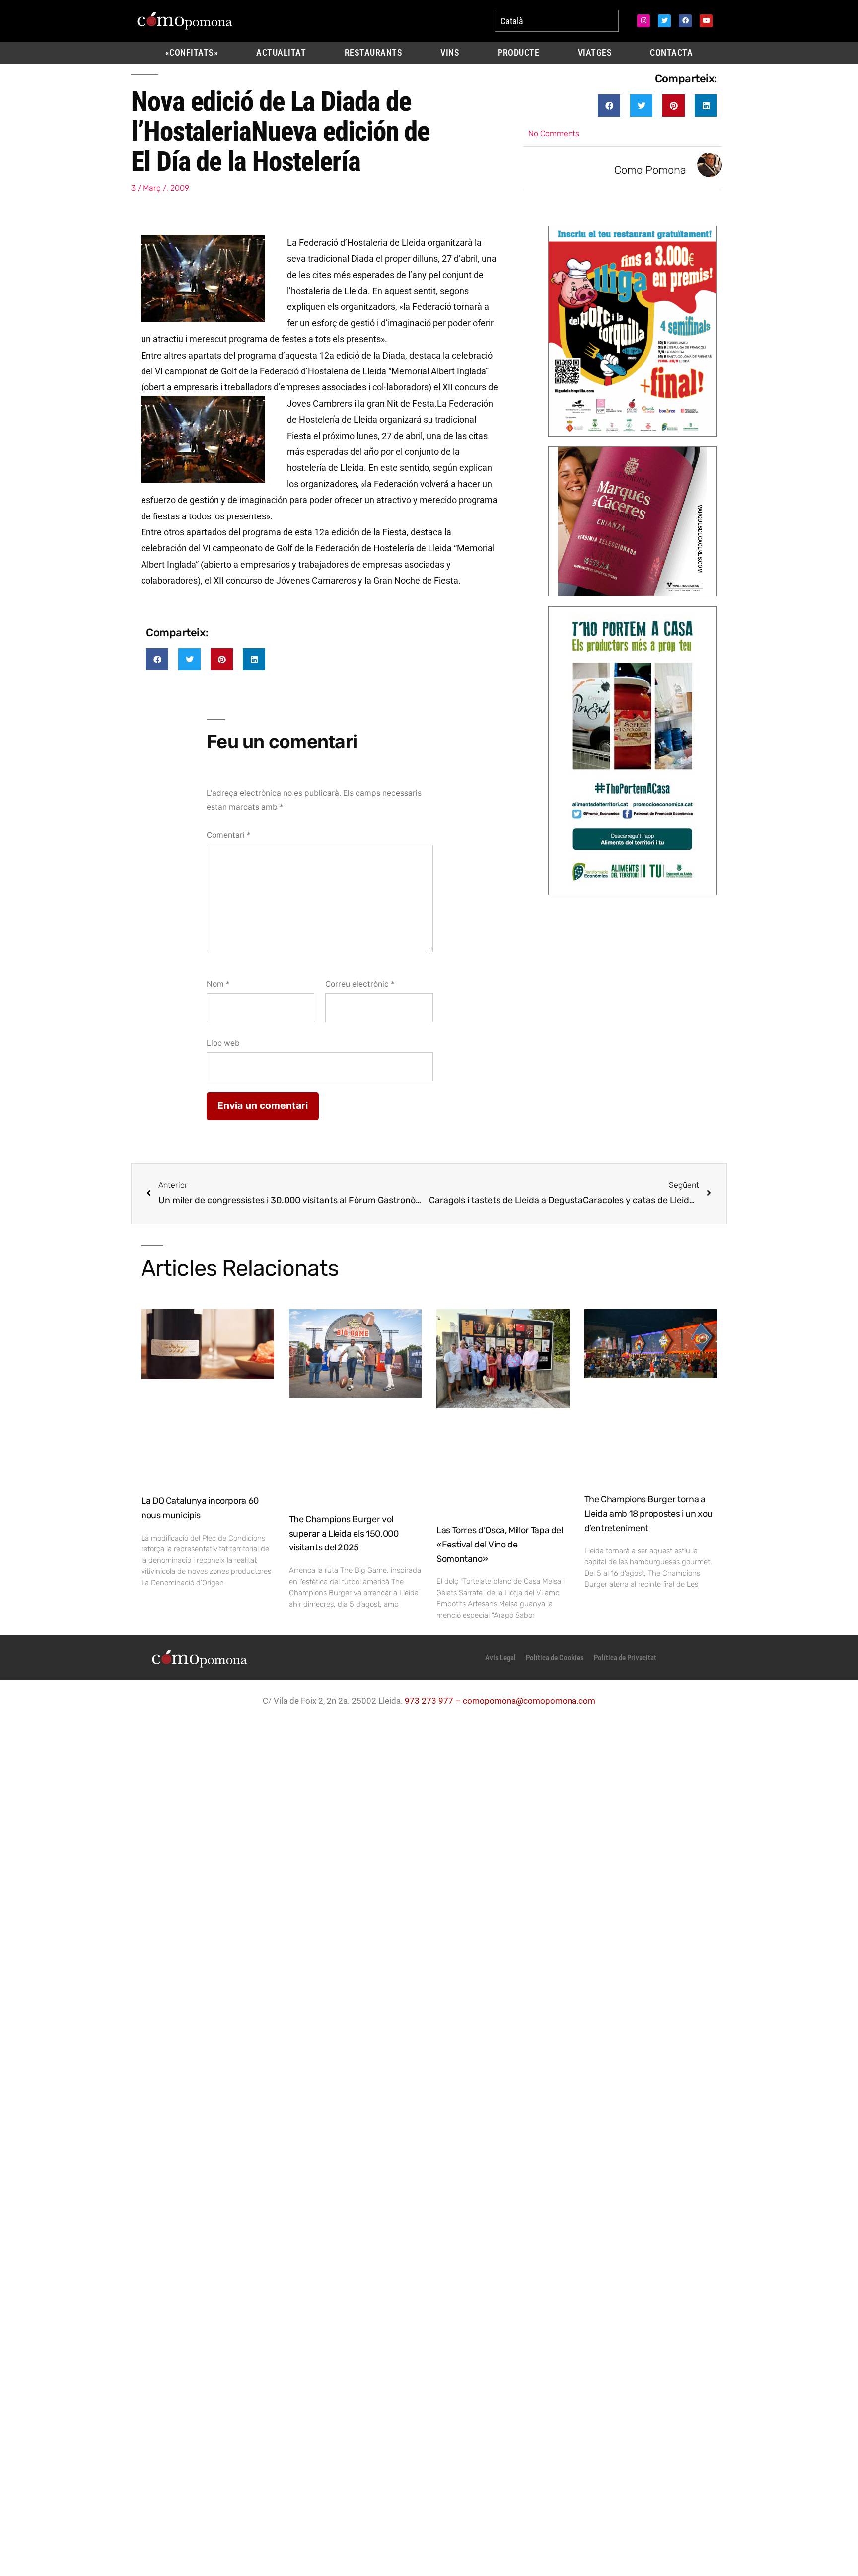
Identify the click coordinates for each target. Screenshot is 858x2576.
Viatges (595, 53)
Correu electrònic (360, 984)
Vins (450, 53)
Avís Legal (500, 1658)
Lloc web (223, 1043)
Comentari (229, 835)
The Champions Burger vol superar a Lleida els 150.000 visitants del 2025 (344, 1534)
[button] (609, 106)
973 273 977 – (434, 1701)
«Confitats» (192, 53)
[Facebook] (685, 21)
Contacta (671, 53)
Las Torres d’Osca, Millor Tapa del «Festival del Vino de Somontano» (500, 1545)
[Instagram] (643, 21)
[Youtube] (706, 21)
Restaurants (374, 53)
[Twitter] (664, 21)
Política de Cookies (555, 1658)
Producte (518, 53)
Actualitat (281, 53)
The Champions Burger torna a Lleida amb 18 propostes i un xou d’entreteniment (648, 1514)
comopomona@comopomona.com (529, 1701)
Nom (218, 984)
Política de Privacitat (625, 1658)
